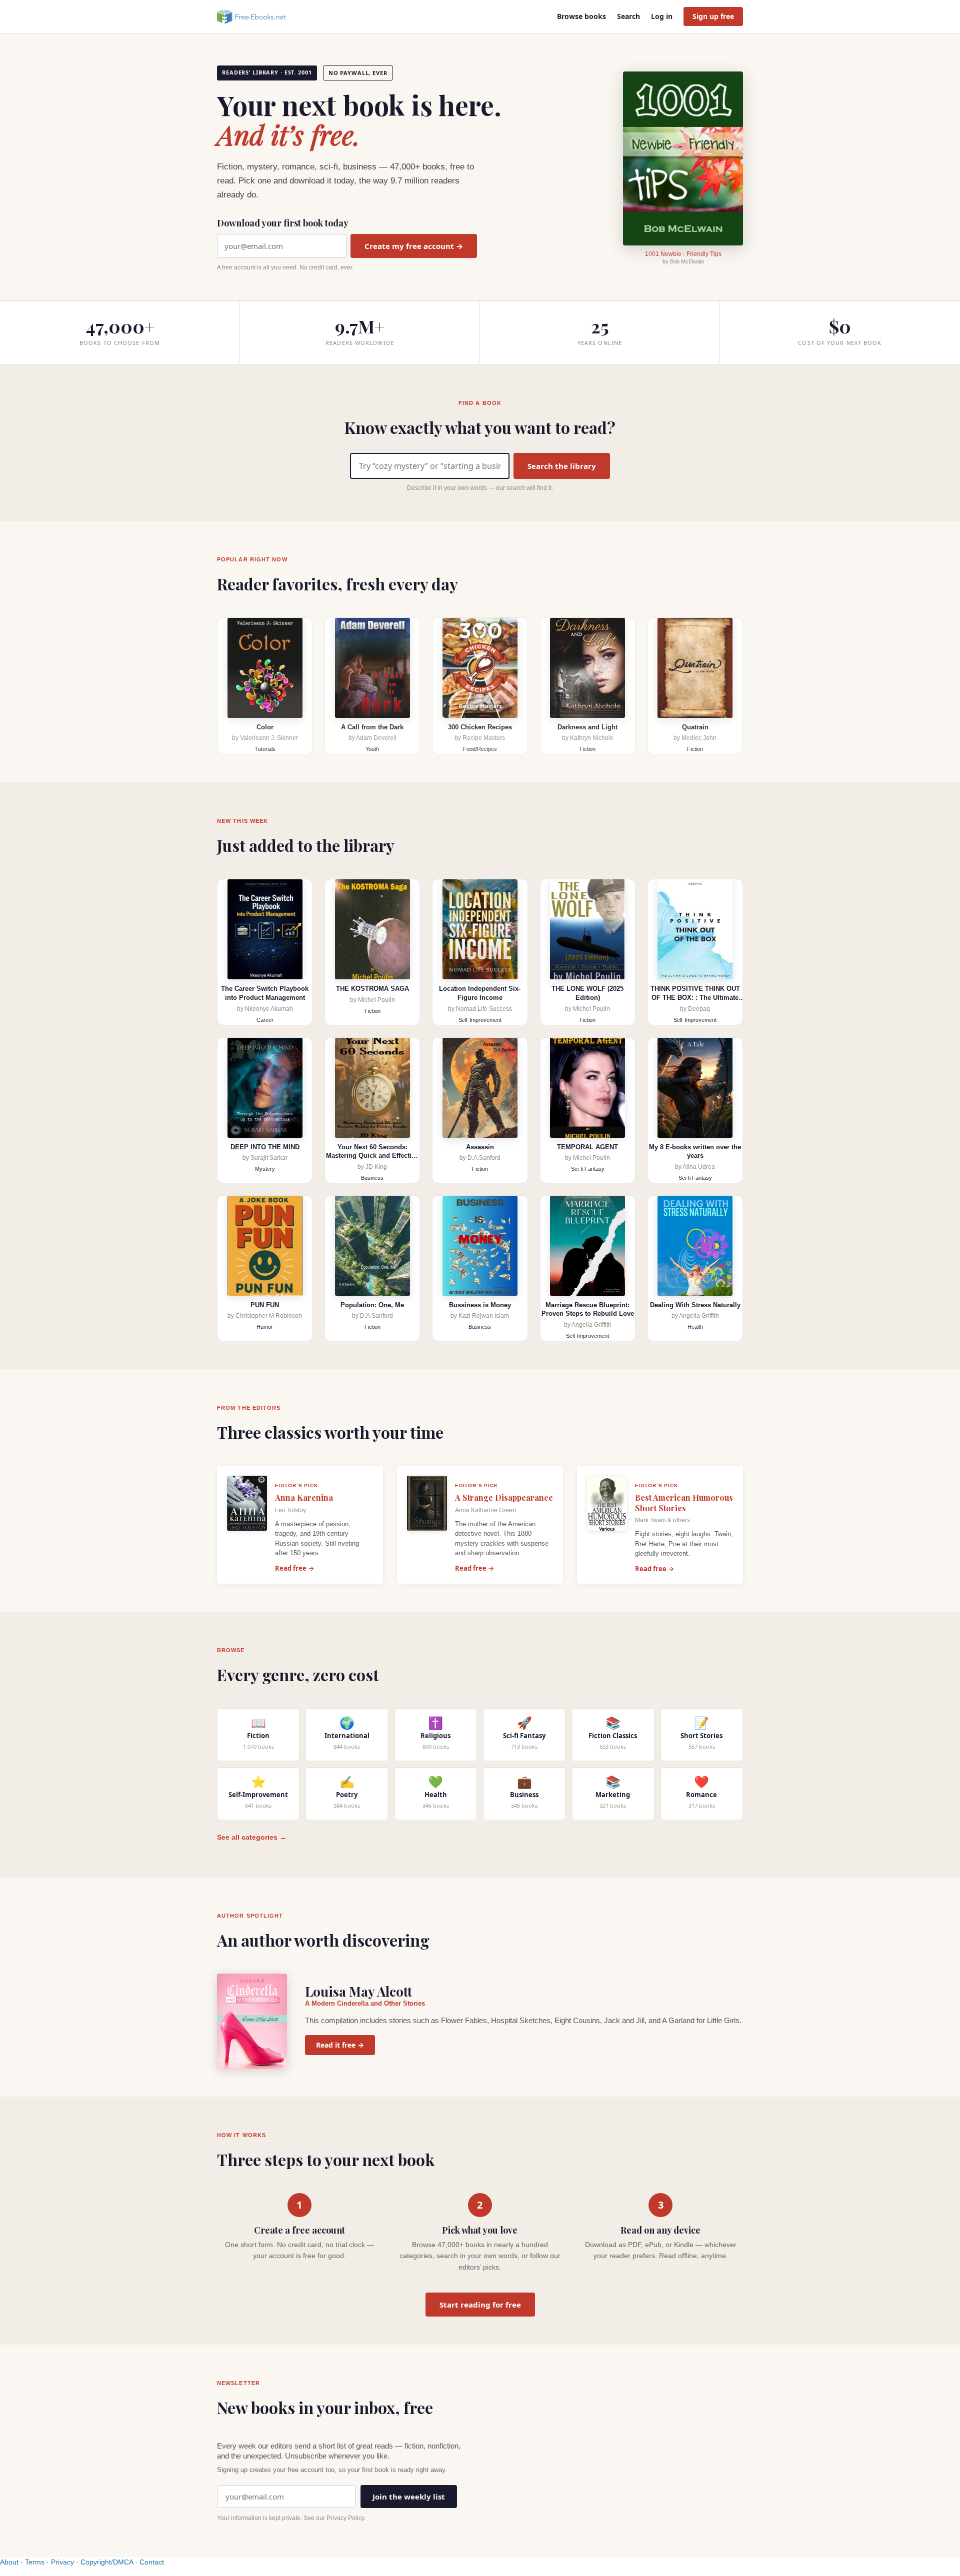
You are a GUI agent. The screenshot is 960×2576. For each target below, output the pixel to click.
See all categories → (252, 1837)
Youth (372, 749)
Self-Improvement (480, 1020)
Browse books (581, 16)
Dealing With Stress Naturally (695, 1305)
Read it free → (340, 2045)
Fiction (587, 749)
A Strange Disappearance (504, 1497)
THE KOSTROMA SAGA (372, 989)
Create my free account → (414, 246)
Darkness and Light (587, 727)
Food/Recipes (480, 749)
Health (695, 1327)
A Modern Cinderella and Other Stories (365, 2003)
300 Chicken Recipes (480, 727)
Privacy (62, 2562)
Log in (662, 16)
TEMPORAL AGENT (587, 1147)
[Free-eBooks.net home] (260, 16)
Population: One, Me (372, 1305)
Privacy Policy (345, 2518)
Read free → (294, 1568)
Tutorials (265, 749)
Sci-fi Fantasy (588, 1169)
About (9, 2562)
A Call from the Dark (372, 727)
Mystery (265, 1169)
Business (372, 1178)
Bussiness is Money (480, 1305)
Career (265, 1020)
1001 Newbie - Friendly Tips (683, 254)
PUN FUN (265, 1305)
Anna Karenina (304, 1497)
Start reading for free (480, 2305)
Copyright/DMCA (107, 2562)
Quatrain (695, 727)
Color (265, 727)
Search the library (562, 466)
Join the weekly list (409, 2497)
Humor (265, 1327)
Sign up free (713, 16)
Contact (152, 2562)
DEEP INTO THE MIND (265, 1147)
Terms (35, 2562)
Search (628, 16)
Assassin (480, 1147)
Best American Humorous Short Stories (684, 1503)
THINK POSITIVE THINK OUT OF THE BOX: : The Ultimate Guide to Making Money (695, 997)
